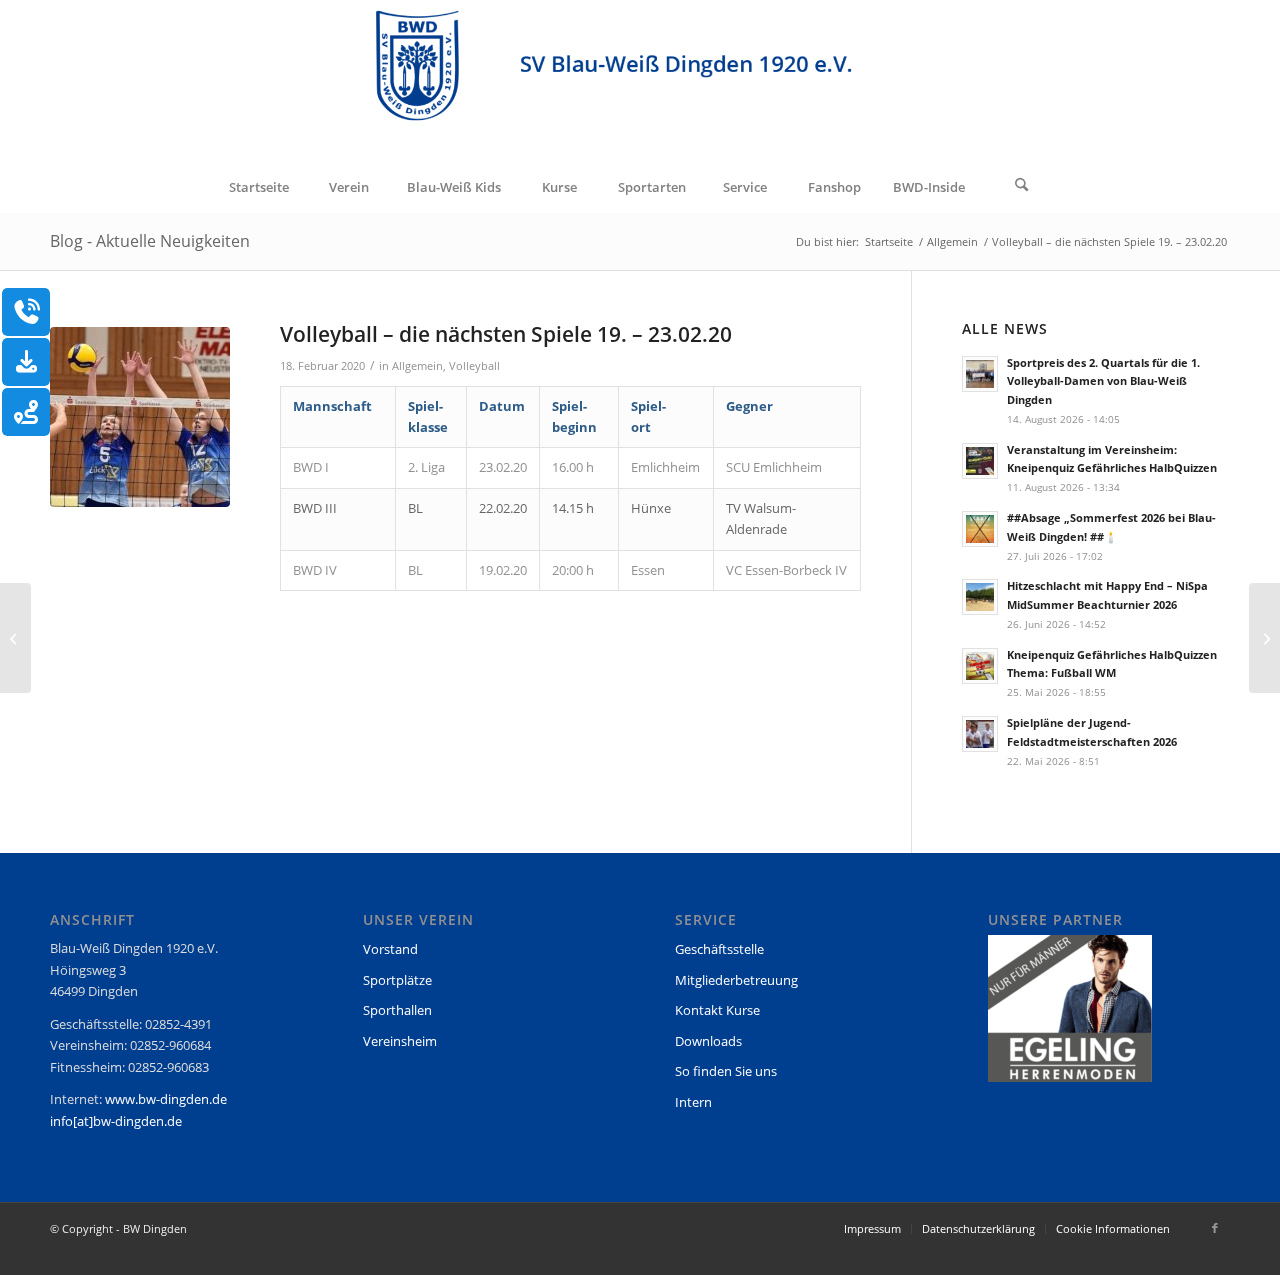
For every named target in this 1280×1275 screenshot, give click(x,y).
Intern (693, 1102)
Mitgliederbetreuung (736, 980)
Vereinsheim (400, 1041)
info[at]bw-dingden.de (116, 1121)
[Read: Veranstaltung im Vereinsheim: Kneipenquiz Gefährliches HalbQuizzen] (980, 461)
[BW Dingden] (640, 81)
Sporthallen (397, 1010)
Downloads (708, 1041)
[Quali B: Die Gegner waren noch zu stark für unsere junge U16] (1264, 638)
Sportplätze (397, 980)
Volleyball (474, 366)
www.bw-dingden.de (166, 1099)
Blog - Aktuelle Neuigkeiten (150, 241)
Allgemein (417, 366)
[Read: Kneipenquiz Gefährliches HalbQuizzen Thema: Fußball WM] (980, 666)
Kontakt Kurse (717, 1010)
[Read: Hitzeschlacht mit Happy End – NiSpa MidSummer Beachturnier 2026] (980, 597)
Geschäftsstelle (719, 949)
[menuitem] (258, 187)
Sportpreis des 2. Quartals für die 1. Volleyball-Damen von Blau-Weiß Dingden (1103, 381)
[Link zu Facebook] (1215, 1228)
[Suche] (1022, 187)
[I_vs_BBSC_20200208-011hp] (140, 417)
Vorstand (390, 949)
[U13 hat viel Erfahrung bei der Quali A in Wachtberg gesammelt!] (15, 638)
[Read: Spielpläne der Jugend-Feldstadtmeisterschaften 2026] (980, 734)
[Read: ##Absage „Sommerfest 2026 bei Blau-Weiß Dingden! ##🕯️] (980, 529)
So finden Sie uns (726, 1071)
